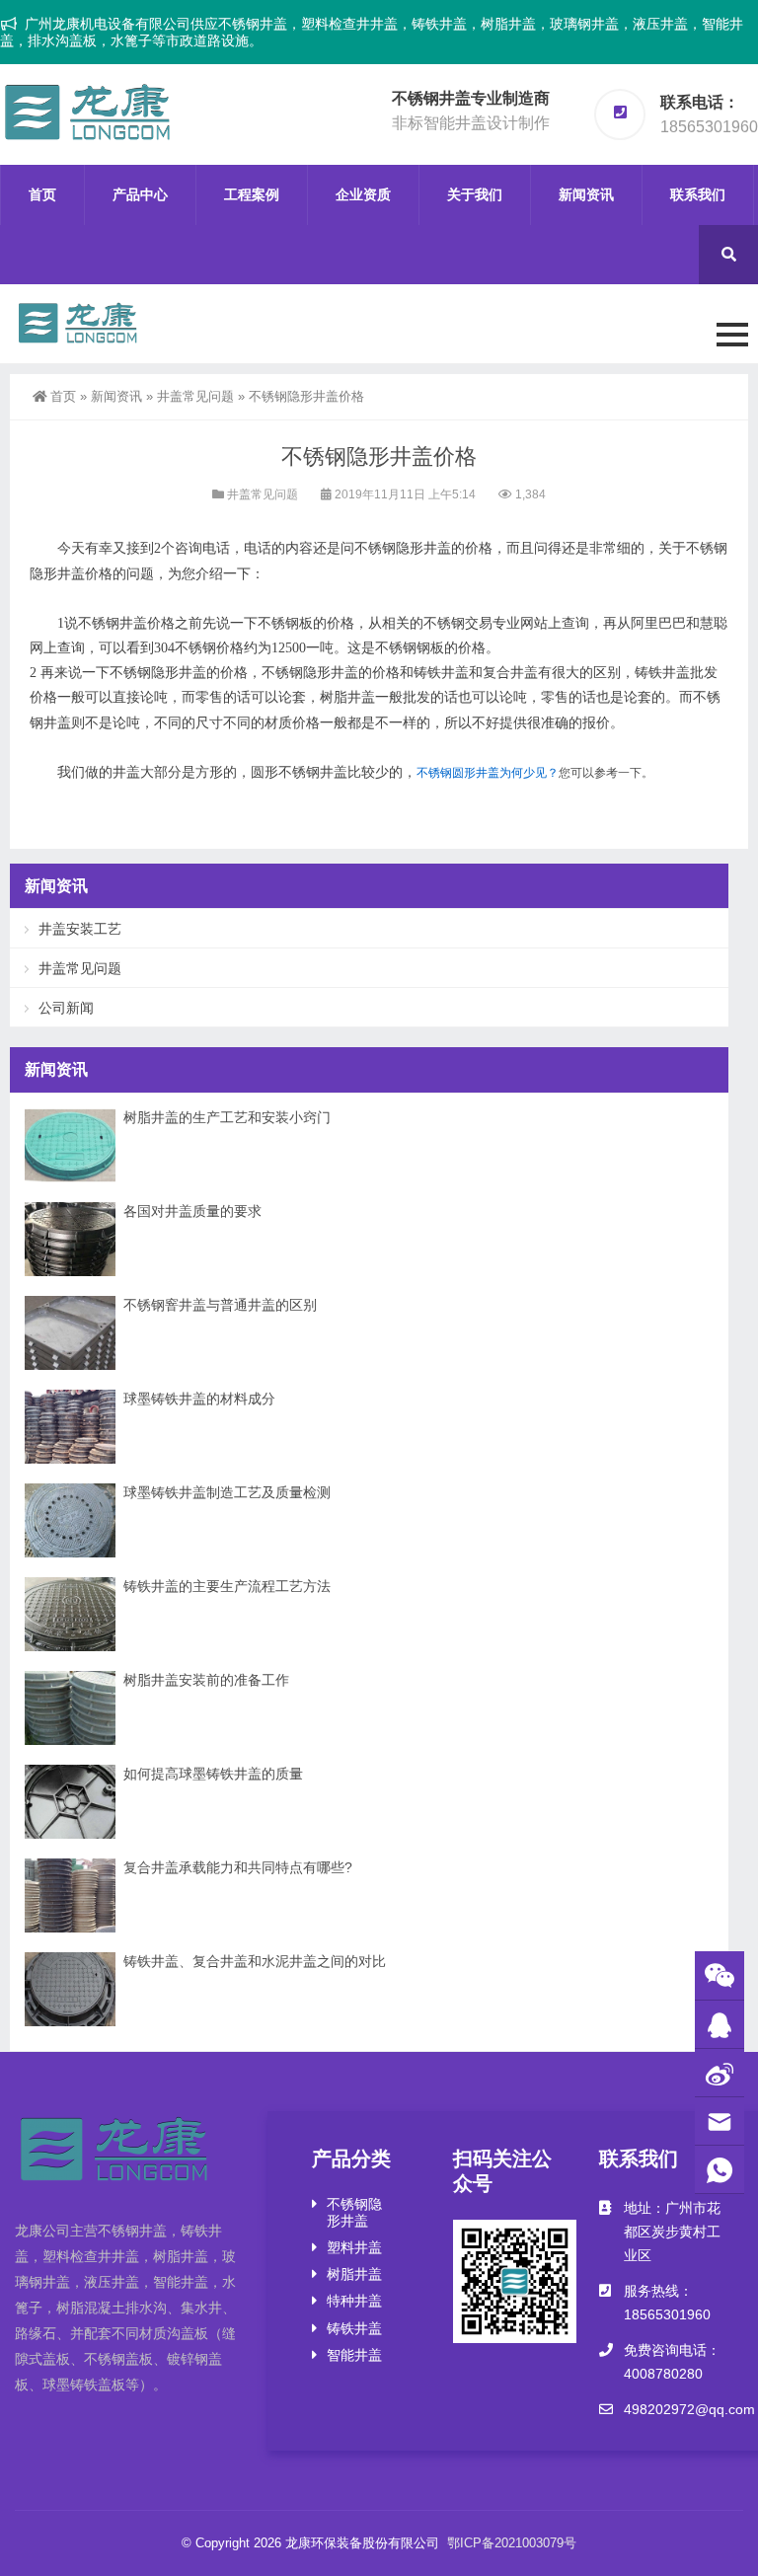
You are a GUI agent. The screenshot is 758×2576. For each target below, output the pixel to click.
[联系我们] (720, 2025)
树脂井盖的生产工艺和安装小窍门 (227, 1117)
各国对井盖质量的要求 (192, 1211)
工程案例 (252, 194)
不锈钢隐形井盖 (354, 2212)
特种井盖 (354, 2301)
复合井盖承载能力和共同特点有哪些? (238, 1867)
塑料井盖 (354, 2247)
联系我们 (698, 194)
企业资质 (363, 194)
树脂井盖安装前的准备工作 (206, 1680)
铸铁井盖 (354, 2328)
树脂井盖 (354, 2274)
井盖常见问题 (195, 396)
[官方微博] (720, 2073)
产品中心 (140, 194)
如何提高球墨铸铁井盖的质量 (213, 1774)
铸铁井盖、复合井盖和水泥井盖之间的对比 (255, 1961)
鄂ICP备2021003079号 (512, 2543)
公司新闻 (66, 1008)
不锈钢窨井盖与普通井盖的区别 (220, 1305)
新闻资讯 (586, 194)
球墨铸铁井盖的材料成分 (199, 1399)
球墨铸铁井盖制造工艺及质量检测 (227, 1492)
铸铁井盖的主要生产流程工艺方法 (227, 1586)
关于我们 (475, 194)
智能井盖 (354, 2355)
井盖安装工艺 (80, 929)
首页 (42, 194)
